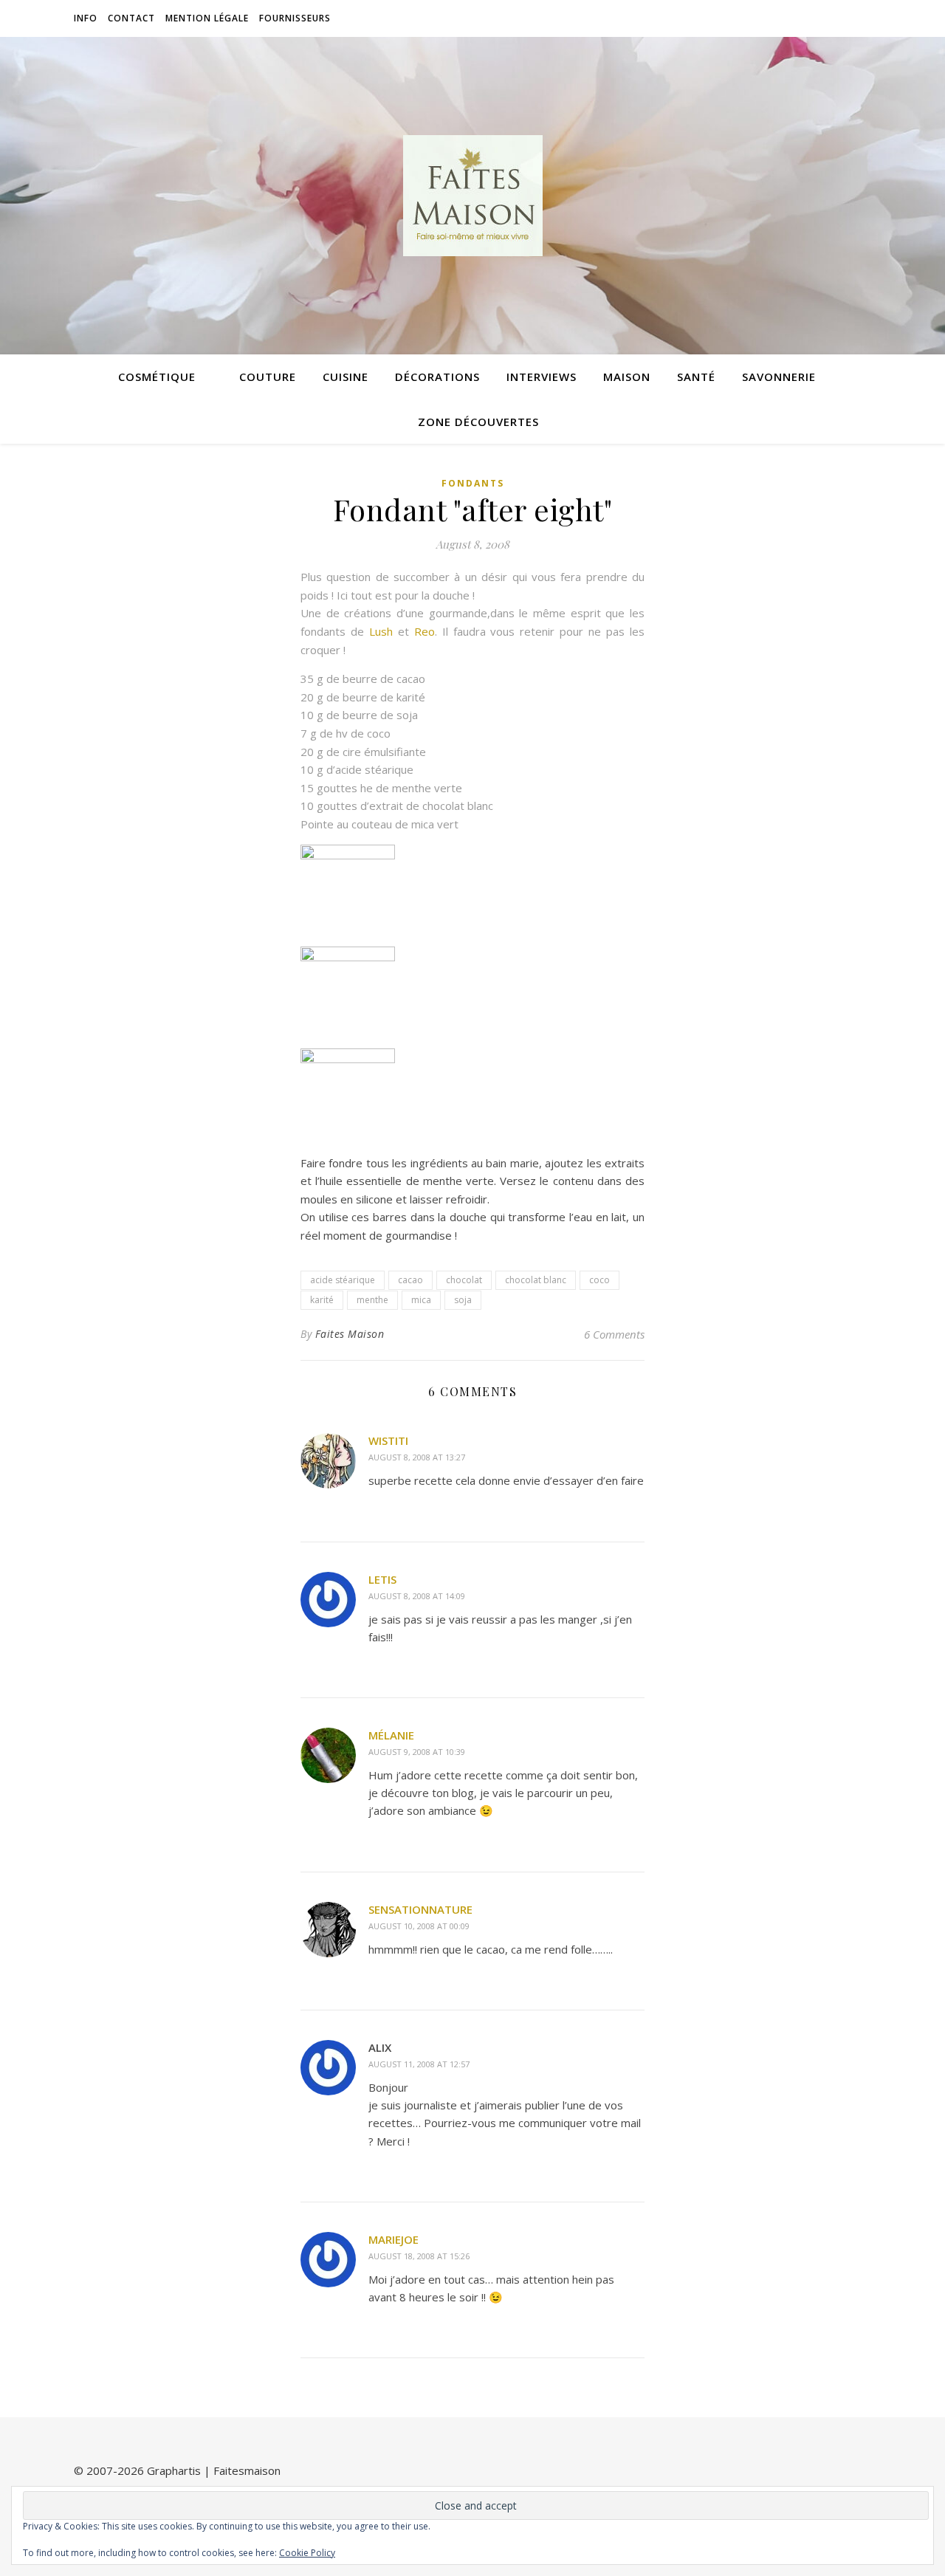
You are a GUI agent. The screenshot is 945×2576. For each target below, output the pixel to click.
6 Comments (614, 1334)
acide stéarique (343, 1280)
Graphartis (174, 2470)
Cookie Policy (307, 2553)
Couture (268, 377)
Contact (131, 18)
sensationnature (420, 1909)
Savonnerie (779, 377)
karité (322, 1300)
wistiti (388, 1440)
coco (599, 1280)
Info (86, 18)
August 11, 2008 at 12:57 (419, 2064)
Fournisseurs (295, 18)
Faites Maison (350, 1334)
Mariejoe (394, 2239)
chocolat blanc (536, 1280)
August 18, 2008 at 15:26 (419, 2256)
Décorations (437, 377)
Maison (627, 377)
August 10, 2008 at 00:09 (419, 1926)
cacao (410, 1280)
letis (382, 1579)
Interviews (542, 377)
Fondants (473, 483)
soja (463, 1300)
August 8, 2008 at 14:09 (417, 1596)
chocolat (464, 1280)
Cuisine (346, 377)
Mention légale (207, 18)
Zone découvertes (478, 422)
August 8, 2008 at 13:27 (417, 1457)
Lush (381, 631)
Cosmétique (157, 377)
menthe (372, 1300)
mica (421, 1300)
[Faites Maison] (472, 196)
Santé (696, 377)
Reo (425, 631)
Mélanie (391, 1735)
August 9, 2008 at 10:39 (417, 1752)
